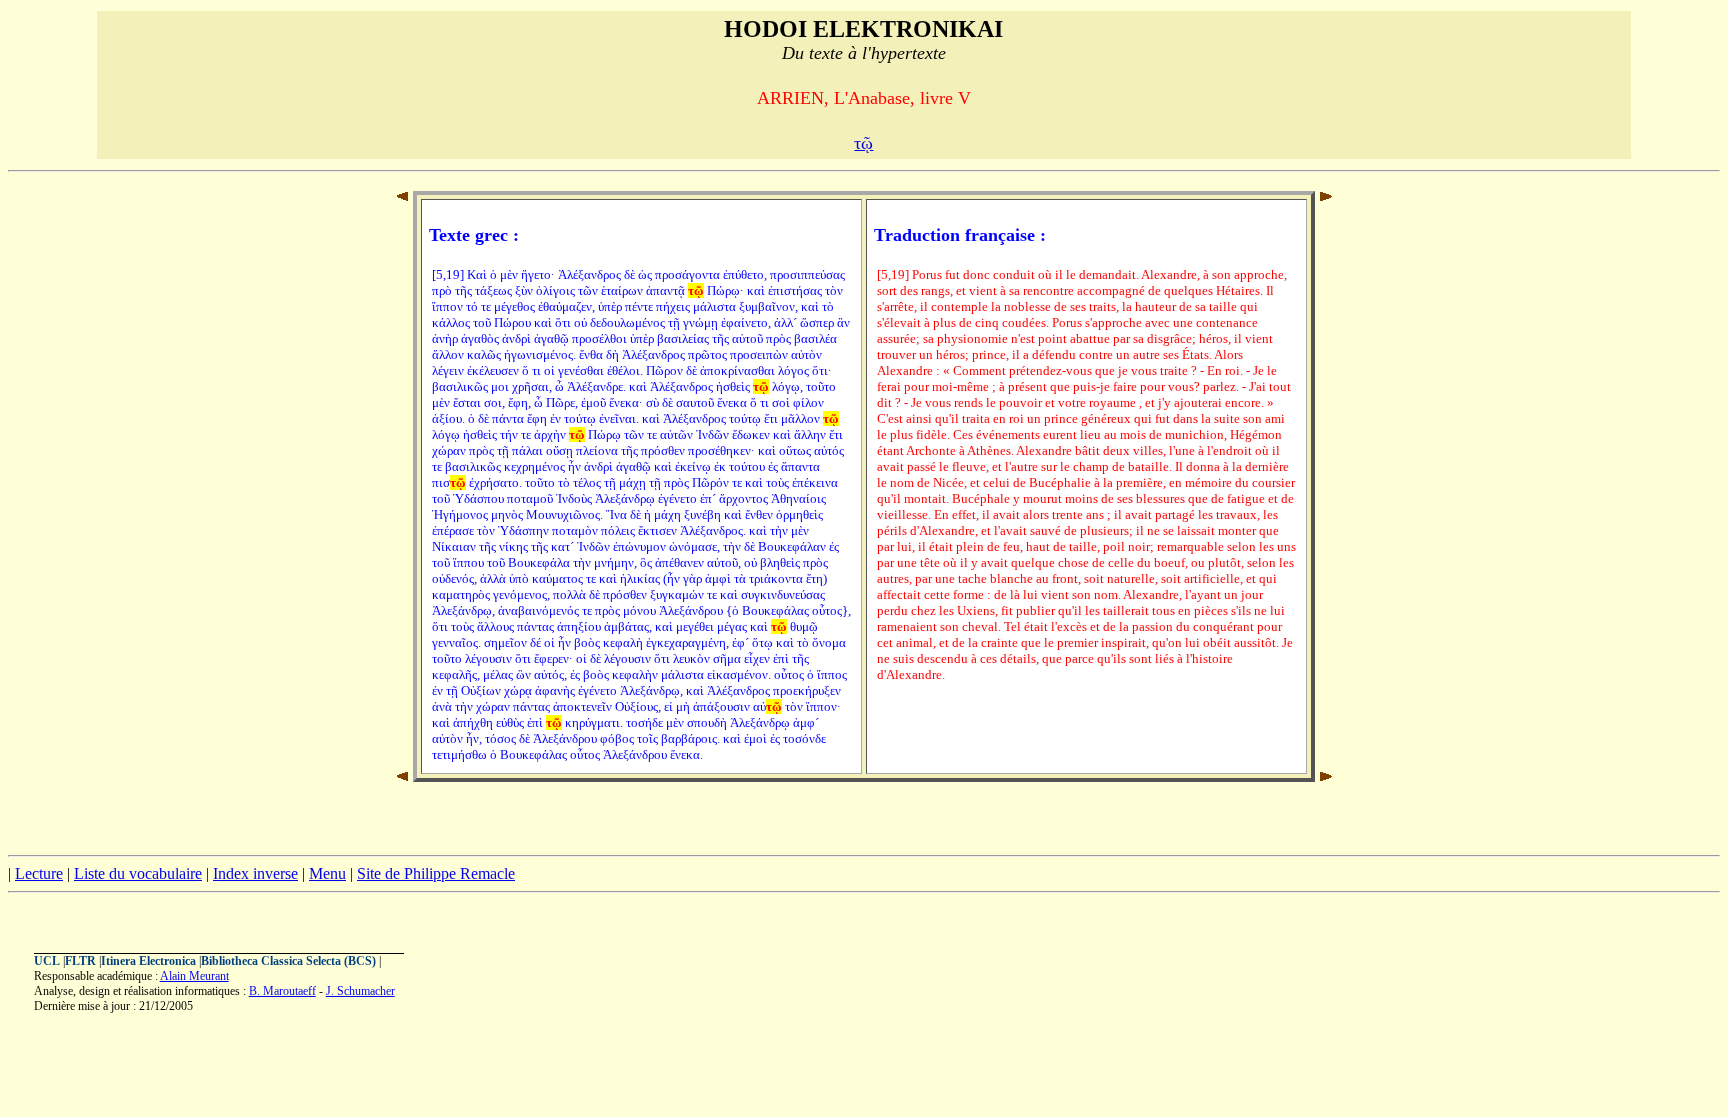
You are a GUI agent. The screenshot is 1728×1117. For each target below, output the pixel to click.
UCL (47, 961)
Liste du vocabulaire (138, 873)
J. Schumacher (360, 991)
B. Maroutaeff (282, 991)
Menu (327, 873)
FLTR (80, 961)
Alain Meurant (194, 976)
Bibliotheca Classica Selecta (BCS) (288, 961)
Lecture (39, 873)
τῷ (863, 143)
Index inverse (255, 873)
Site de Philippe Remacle (436, 873)
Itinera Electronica (148, 961)
